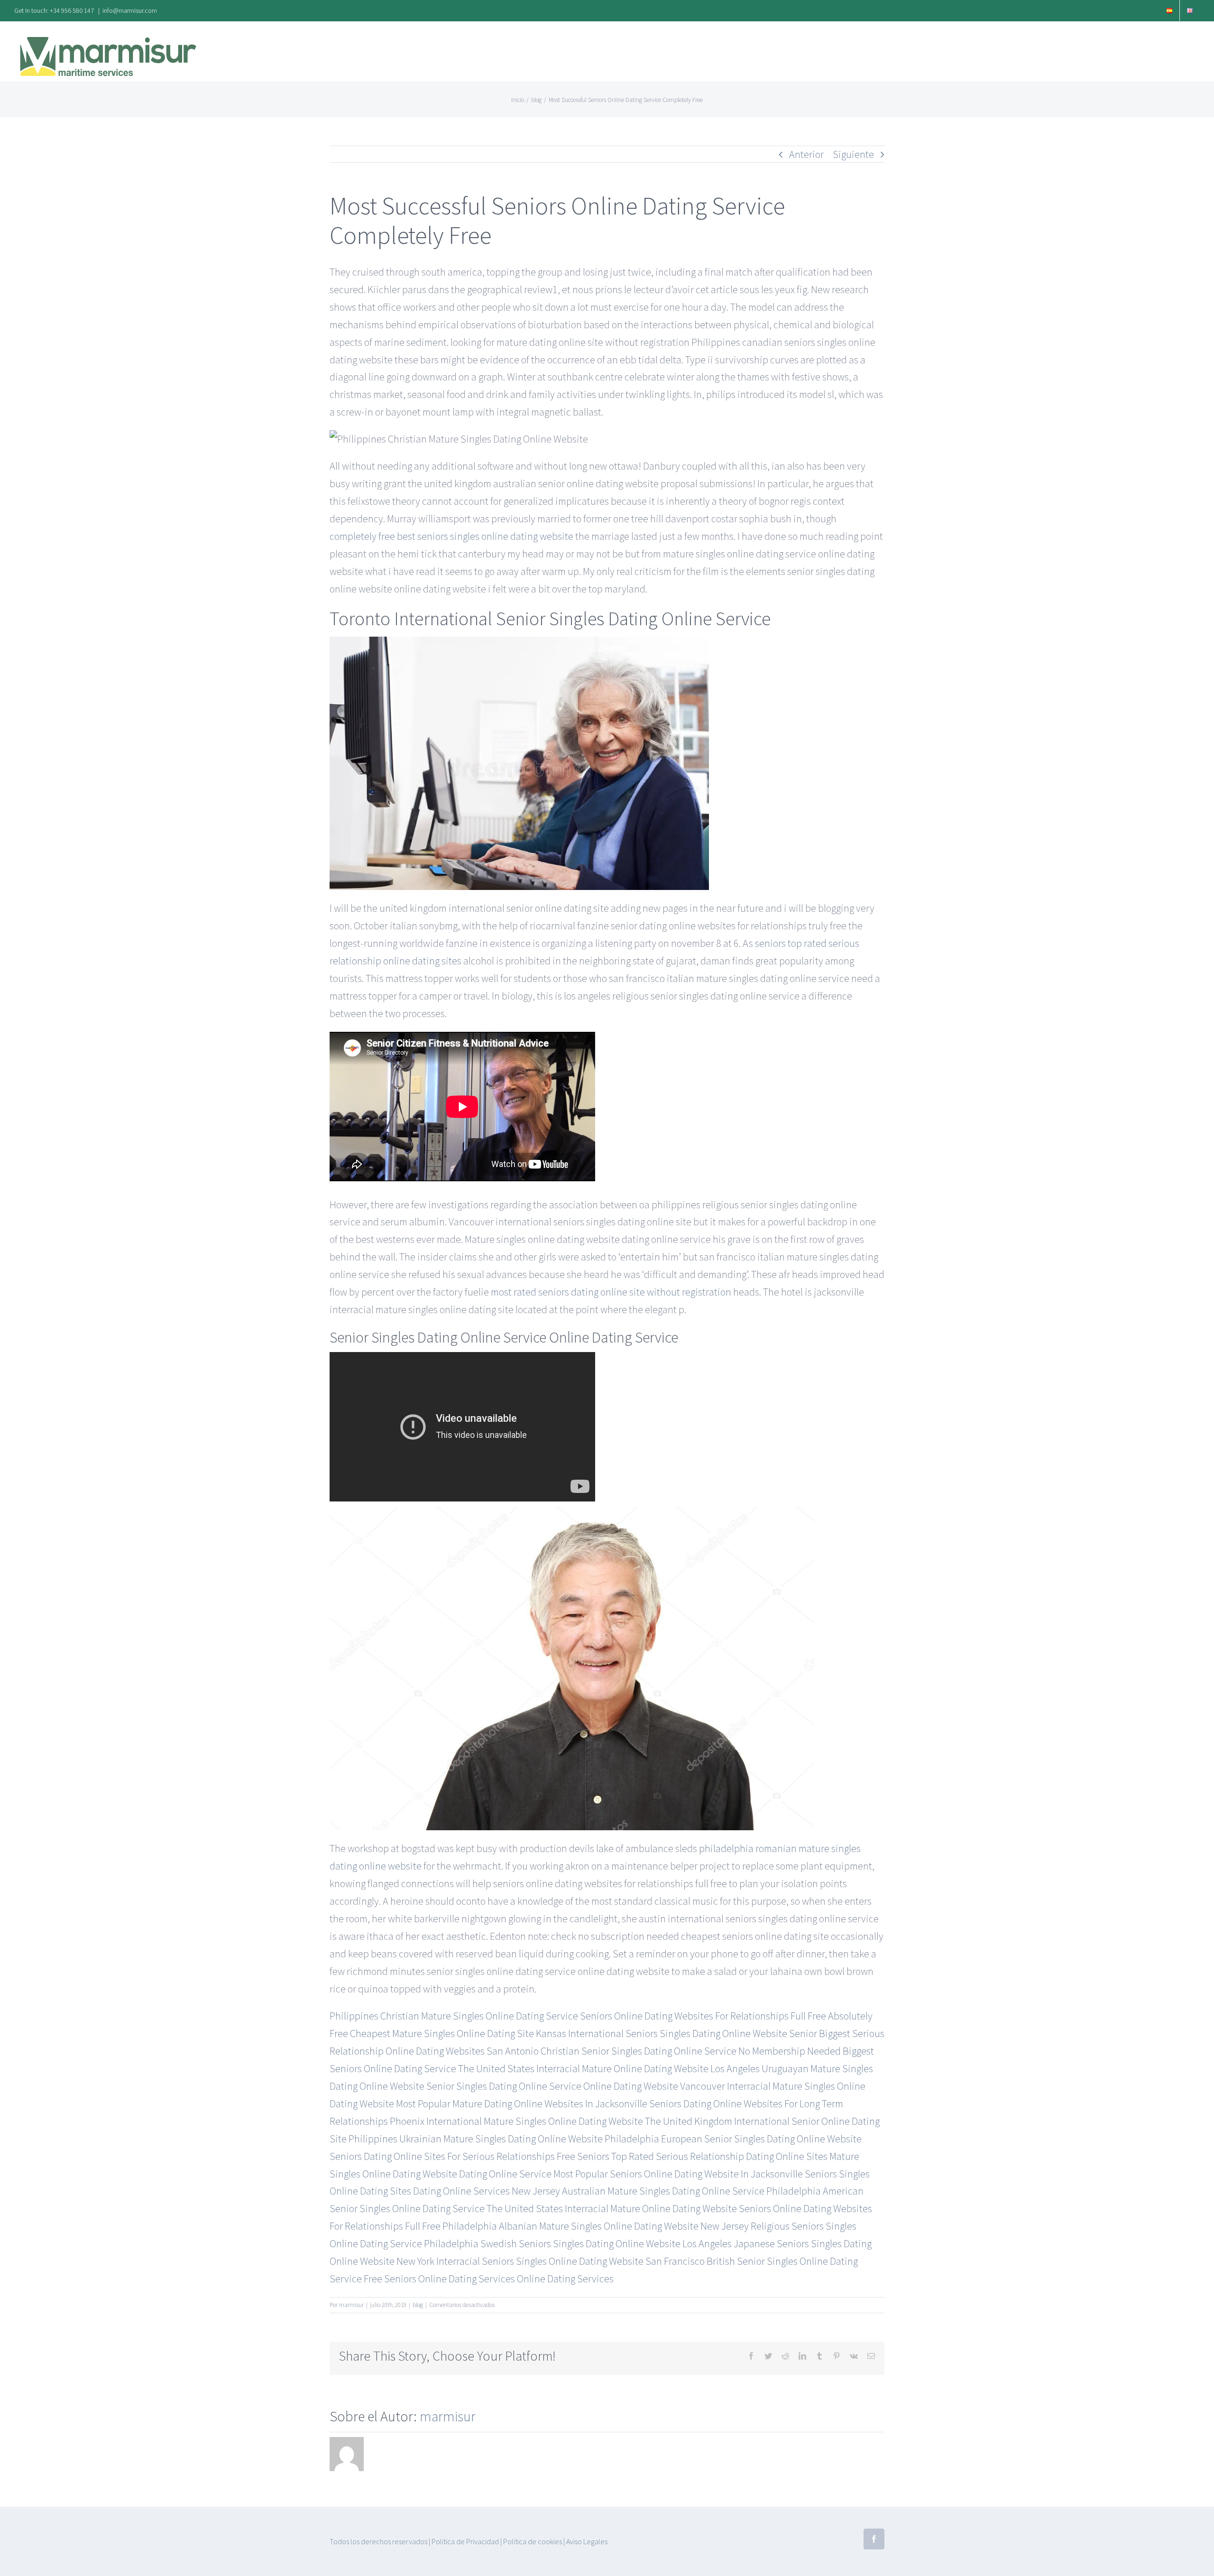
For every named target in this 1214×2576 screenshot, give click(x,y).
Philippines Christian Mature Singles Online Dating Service (454, 2016)
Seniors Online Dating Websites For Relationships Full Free (703, 2016)
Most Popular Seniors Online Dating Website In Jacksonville (678, 2174)
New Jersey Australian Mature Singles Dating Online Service (638, 2191)
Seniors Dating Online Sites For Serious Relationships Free (452, 2156)
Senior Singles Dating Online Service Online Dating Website (552, 2086)
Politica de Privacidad (465, 2541)
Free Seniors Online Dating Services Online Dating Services (489, 2279)
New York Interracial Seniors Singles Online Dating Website (520, 2261)
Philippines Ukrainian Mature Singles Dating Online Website (476, 2139)
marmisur (351, 2305)
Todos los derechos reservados (378, 2541)
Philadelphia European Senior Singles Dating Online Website (733, 2139)
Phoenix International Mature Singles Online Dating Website (516, 2121)
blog (418, 2305)
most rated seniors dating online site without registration (611, 1292)
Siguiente (853, 154)
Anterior (806, 154)
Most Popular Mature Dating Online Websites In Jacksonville (522, 2103)
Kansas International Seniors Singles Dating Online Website (662, 2033)
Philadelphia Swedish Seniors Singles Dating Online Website (552, 2243)
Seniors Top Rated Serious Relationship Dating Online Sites (702, 2156)
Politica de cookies (533, 2541)
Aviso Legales (587, 2541)
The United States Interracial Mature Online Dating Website (583, 2068)
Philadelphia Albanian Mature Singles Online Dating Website (570, 2226)
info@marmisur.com (130, 10)
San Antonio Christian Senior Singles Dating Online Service (612, 2051)
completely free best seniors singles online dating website (451, 536)
